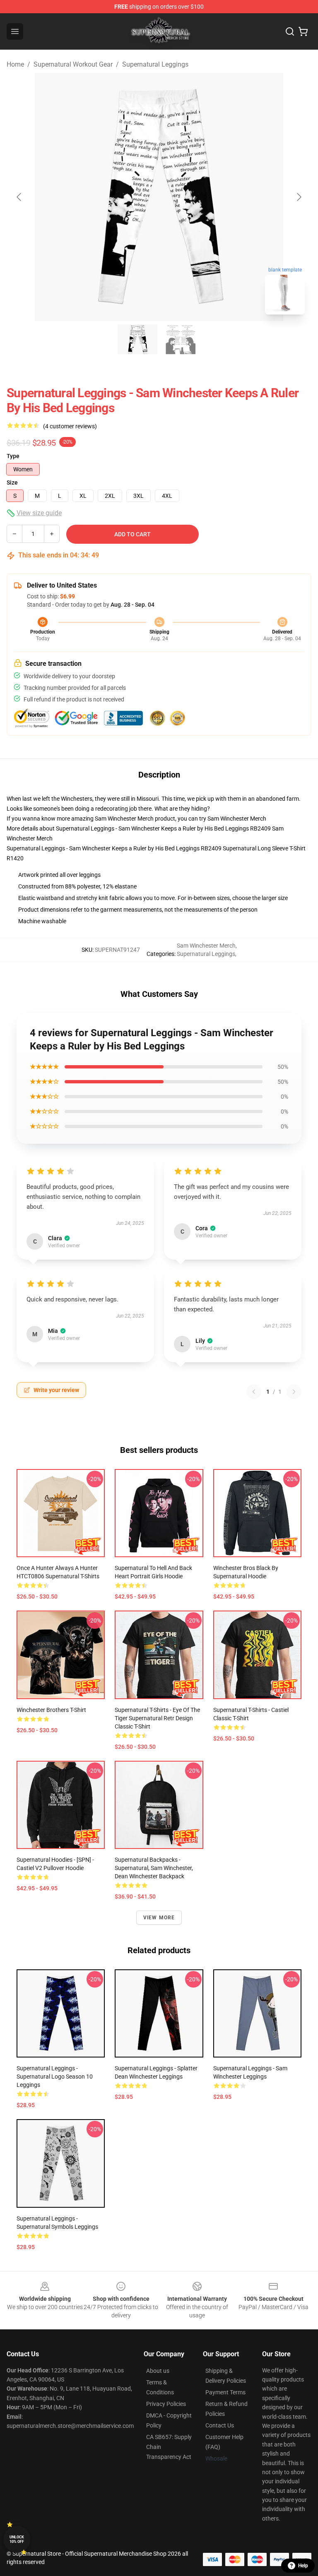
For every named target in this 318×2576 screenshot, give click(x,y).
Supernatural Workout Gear (73, 64)
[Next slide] (299, 197)
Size (12, 483)
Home (15, 64)
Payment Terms (225, 2392)
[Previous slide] (19, 197)
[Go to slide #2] (181, 339)
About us (158, 2371)
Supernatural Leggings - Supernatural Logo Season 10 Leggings (55, 2077)
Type (13, 456)
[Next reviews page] (294, 1392)
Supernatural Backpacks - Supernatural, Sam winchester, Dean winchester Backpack (154, 1868)
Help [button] (303, 2566)
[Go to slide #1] (137, 339)
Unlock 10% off (17, 2539)
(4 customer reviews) (70, 426)
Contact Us (220, 2425)
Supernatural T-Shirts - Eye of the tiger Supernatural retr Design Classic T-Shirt (157, 1718)
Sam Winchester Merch (237, 819)
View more (159, 1918)
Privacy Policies (166, 2404)
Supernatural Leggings (155, 64)
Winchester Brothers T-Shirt (51, 1710)
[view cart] (303, 31)
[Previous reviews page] (254, 1392)
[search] (290, 31)
